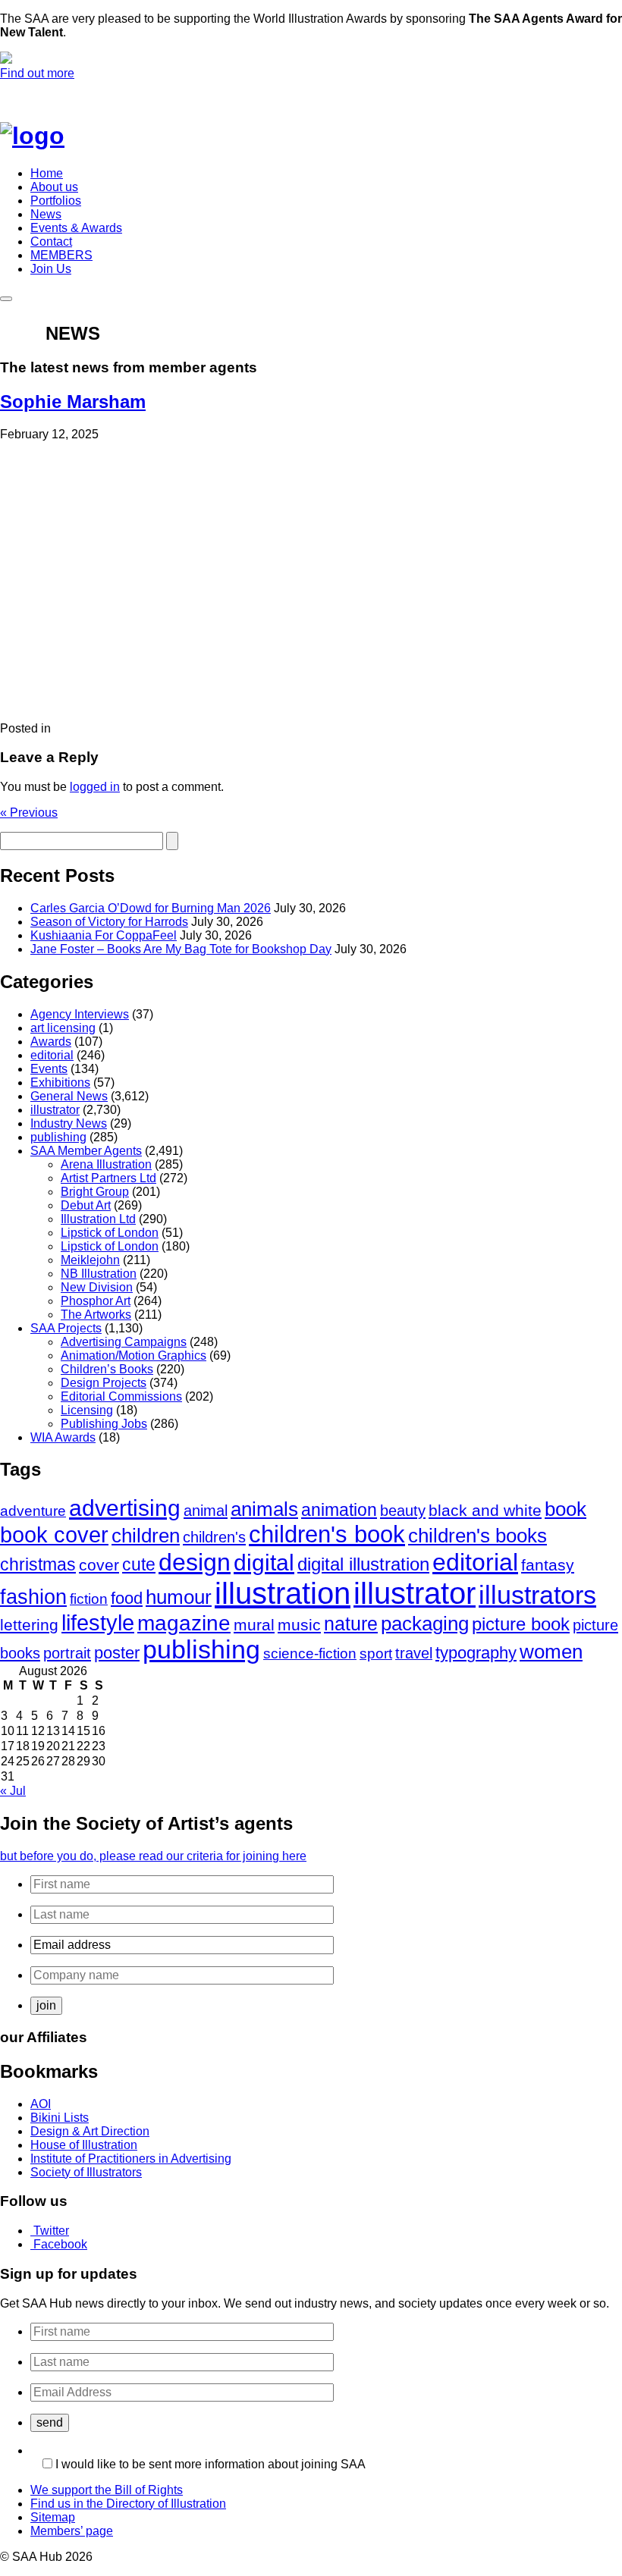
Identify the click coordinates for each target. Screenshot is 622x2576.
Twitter (51, 2231)
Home (47, 173)
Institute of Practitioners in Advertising (131, 2159)
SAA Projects (66, 1328)
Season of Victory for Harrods (109, 922)
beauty (403, 1510)
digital (264, 1563)
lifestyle (98, 1623)
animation (339, 1510)
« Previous (29, 813)
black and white (485, 1510)
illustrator (55, 1110)
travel (414, 1653)
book (565, 1509)
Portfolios (56, 201)
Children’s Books (107, 1369)
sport (376, 1653)
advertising (125, 1508)
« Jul (13, 1791)
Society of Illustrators (86, 2172)
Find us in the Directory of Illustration (128, 2504)
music (299, 1625)
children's (214, 1537)
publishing (58, 1137)
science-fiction (310, 1654)
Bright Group (95, 1192)
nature (351, 1624)
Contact (51, 242)
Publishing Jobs (104, 1424)
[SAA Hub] (57, 136)
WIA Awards (63, 1437)
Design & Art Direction (90, 2131)
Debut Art (86, 1205)
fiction (89, 1599)
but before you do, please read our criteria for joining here (153, 1856)
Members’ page (72, 2531)
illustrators (537, 1595)
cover (99, 1565)
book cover (54, 1535)
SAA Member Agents (86, 1151)
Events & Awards (76, 228)
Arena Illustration (106, 1164)
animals (264, 1509)
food (127, 1598)
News (46, 214)
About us (54, 187)
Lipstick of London (110, 1233)
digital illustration (363, 1564)
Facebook (60, 2244)
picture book (521, 1624)
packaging (425, 1624)
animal (206, 1510)
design (195, 1562)
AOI (41, 2104)
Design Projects (104, 1383)
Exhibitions (60, 1082)
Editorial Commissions (121, 1396)
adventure (33, 1511)
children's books (477, 1536)
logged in (95, 787)
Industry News (69, 1123)
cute (139, 1565)
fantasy (548, 1565)
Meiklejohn (90, 1260)
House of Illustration (84, 2145)
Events (49, 1069)
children (146, 1536)
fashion (33, 1597)
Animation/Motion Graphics (134, 1355)
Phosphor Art (96, 1301)
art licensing (63, 1028)
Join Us (51, 269)
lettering (29, 1625)
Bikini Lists (60, 2118)
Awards (51, 1042)
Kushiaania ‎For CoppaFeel (104, 935)
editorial (52, 1055)
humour (179, 1597)
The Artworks (96, 1315)
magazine (184, 1623)
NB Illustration (99, 1274)
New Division (97, 1287)
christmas (38, 1564)
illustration (283, 1593)
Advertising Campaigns (124, 1342)
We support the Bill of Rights (107, 2490)
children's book (327, 1534)
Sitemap (53, 2517)
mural (254, 1625)
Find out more (37, 73)
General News (69, 1096)
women (551, 1652)
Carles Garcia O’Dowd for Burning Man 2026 (151, 908)
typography (476, 1653)
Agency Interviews (80, 1014)
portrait (67, 1653)
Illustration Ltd (98, 1219)
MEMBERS (61, 255)
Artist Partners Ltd (108, 1178)
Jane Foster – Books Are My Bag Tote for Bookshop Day (181, 949)
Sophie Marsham (73, 402)
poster (117, 1653)
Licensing (87, 1410)
